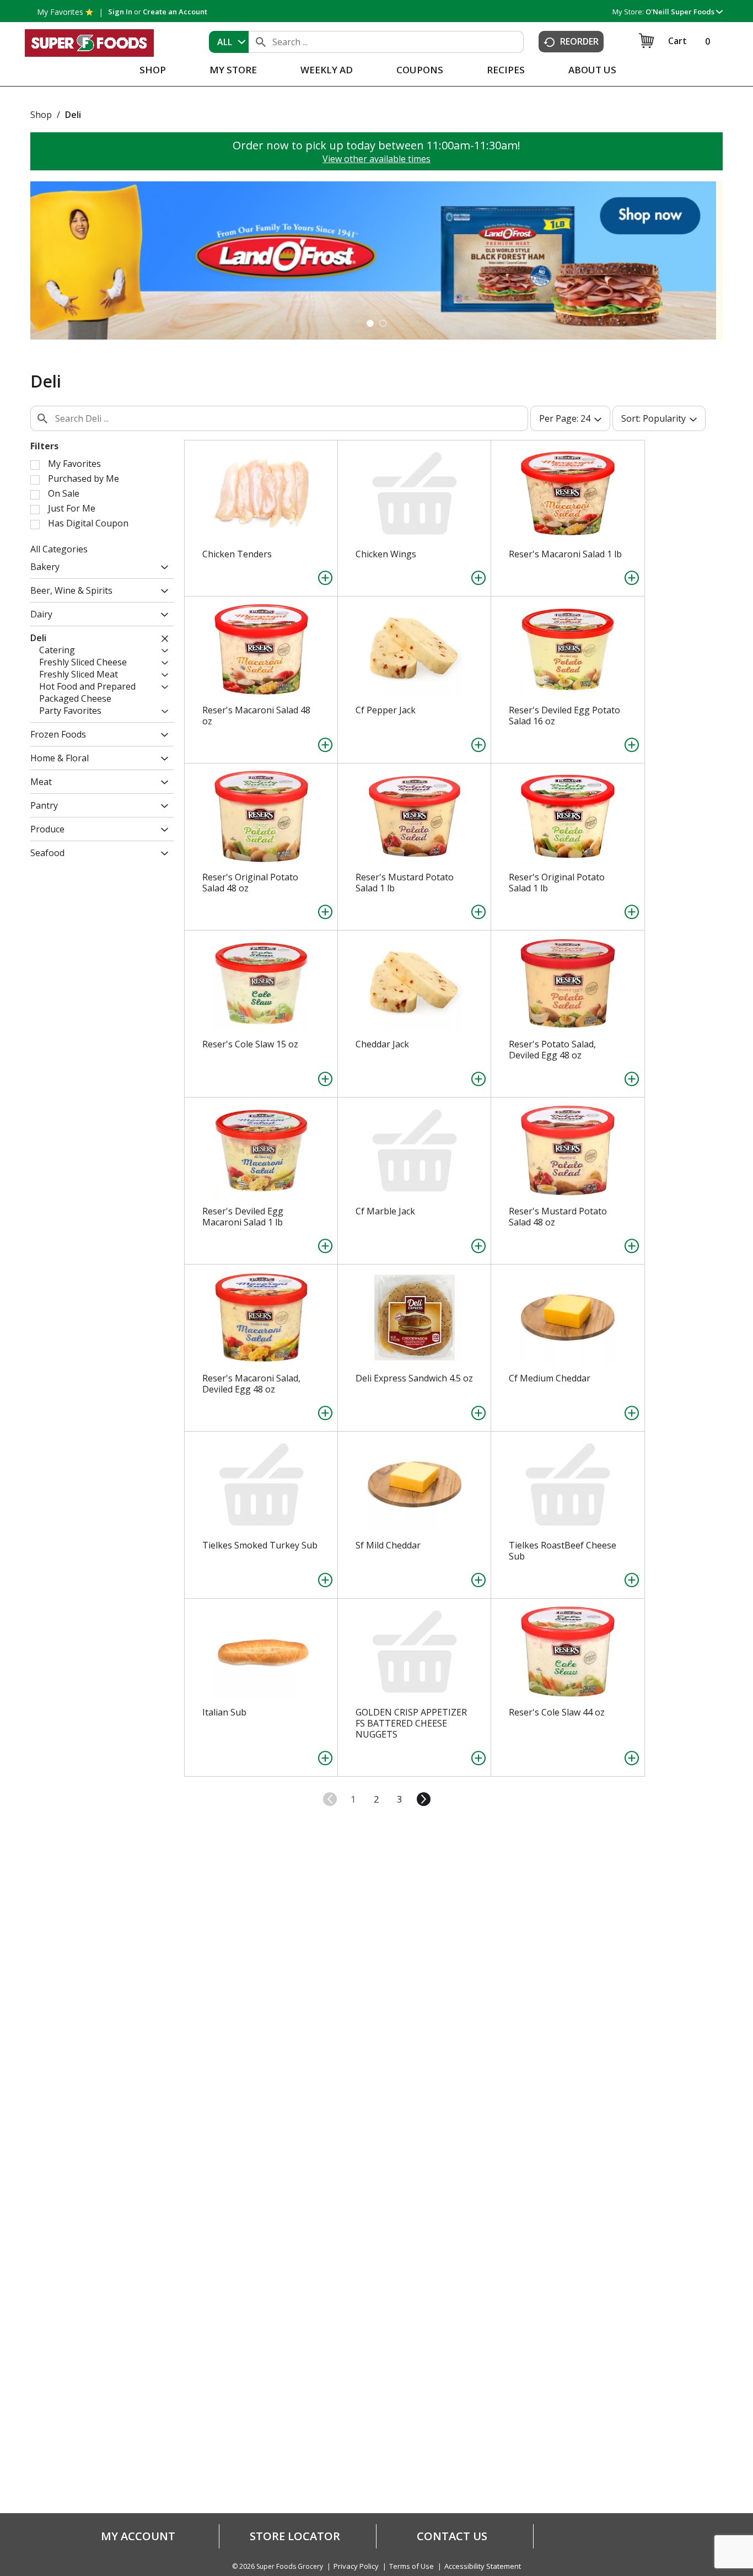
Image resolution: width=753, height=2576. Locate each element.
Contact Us (452, 2536)
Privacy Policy (356, 2566)
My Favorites (60, 12)
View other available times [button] (376, 159)
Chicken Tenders (237, 554)
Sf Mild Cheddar (388, 1545)
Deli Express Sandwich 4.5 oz (414, 1378)
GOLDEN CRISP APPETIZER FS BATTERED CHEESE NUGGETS (411, 1723)
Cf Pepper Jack (386, 710)
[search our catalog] (261, 42)
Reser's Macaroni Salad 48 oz (256, 716)
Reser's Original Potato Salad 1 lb (557, 883)
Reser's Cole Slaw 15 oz (250, 1044)
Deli (73, 115)
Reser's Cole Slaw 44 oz (557, 1712)
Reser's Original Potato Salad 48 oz (250, 883)
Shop (41, 115)
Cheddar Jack (382, 1044)
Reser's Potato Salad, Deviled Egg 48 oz (552, 1050)
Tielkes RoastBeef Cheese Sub (563, 1551)
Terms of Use (412, 2566)
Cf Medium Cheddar (550, 1378)
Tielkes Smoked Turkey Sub (260, 1545)
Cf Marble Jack (385, 1211)
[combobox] (229, 42)
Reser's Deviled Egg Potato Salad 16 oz (564, 716)
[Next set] (423, 1799)
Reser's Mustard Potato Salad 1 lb (405, 883)
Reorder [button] (579, 41)
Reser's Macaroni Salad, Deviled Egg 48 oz (251, 1384)
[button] (684, 12)
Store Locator (295, 2536)
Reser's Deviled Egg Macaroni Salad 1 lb (243, 1217)
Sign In (120, 12)
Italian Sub (224, 1712)
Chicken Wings (386, 554)
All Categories (59, 549)
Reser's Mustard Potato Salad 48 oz (558, 1217)
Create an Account (175, 12)
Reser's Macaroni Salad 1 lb (565, 554)
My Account (138, 2536)
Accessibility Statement (483, 2566)
